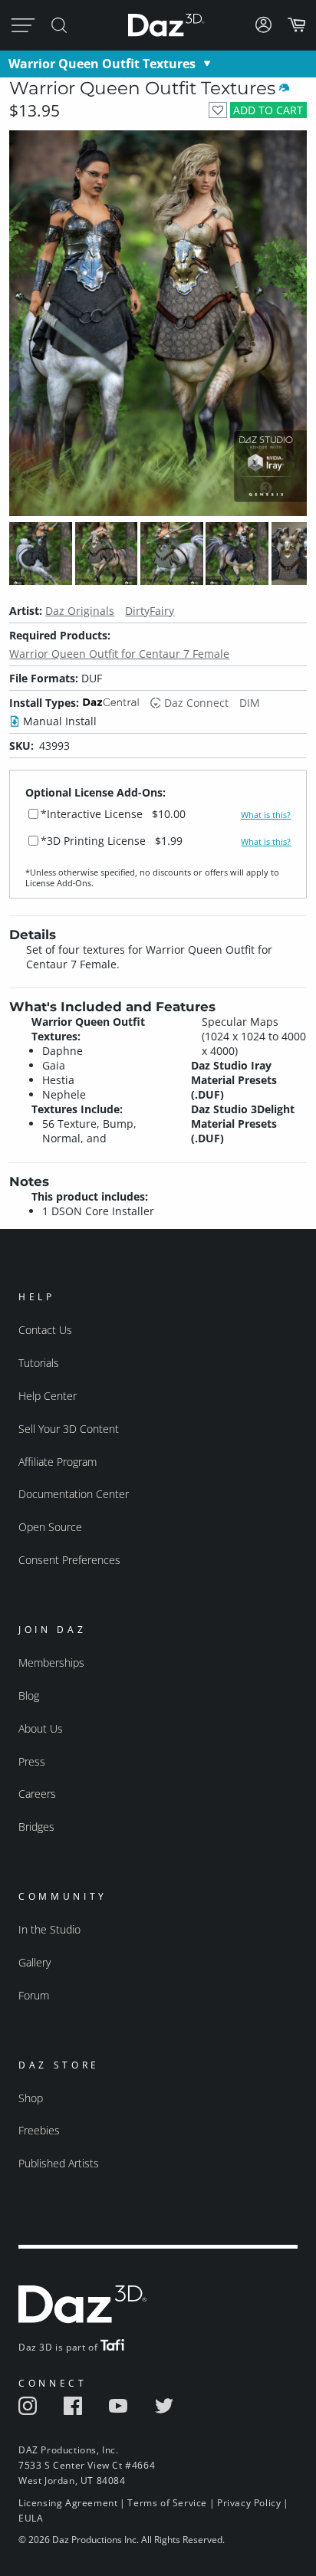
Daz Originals (80, 611)
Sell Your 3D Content (69, 1429)
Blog (29, 1695)
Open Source (50, 1527)
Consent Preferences (69, 1560)
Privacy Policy (249, 2503)
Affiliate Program (58, 1462)
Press (32, 1761)
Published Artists (59, 2163)
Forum (34, 1995)
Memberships (51, 1663)
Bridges (36, 1827)
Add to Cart (268, 110)
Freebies (39, 2130)
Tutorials (39, 1363)
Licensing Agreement (68, 2503)
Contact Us (45, 1330)
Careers (37, 1794)
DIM (250, 703)
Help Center (48, 1396)
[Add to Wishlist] (217, 110)
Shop (31, 2098)
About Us (41, 1728)
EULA (31, 2518)
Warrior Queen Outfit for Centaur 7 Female (119, 654)
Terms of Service (167, 2503)
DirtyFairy (150, 611)
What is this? (266, 815)
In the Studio (49, 1929)
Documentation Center (74, 1494)
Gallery (35, 1962)
